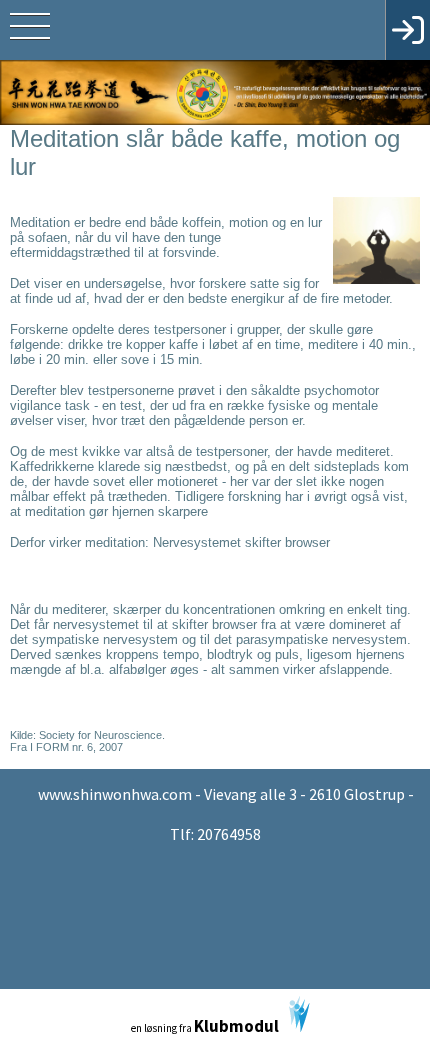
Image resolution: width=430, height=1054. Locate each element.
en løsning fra (205, 1026)
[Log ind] (407, 30)
